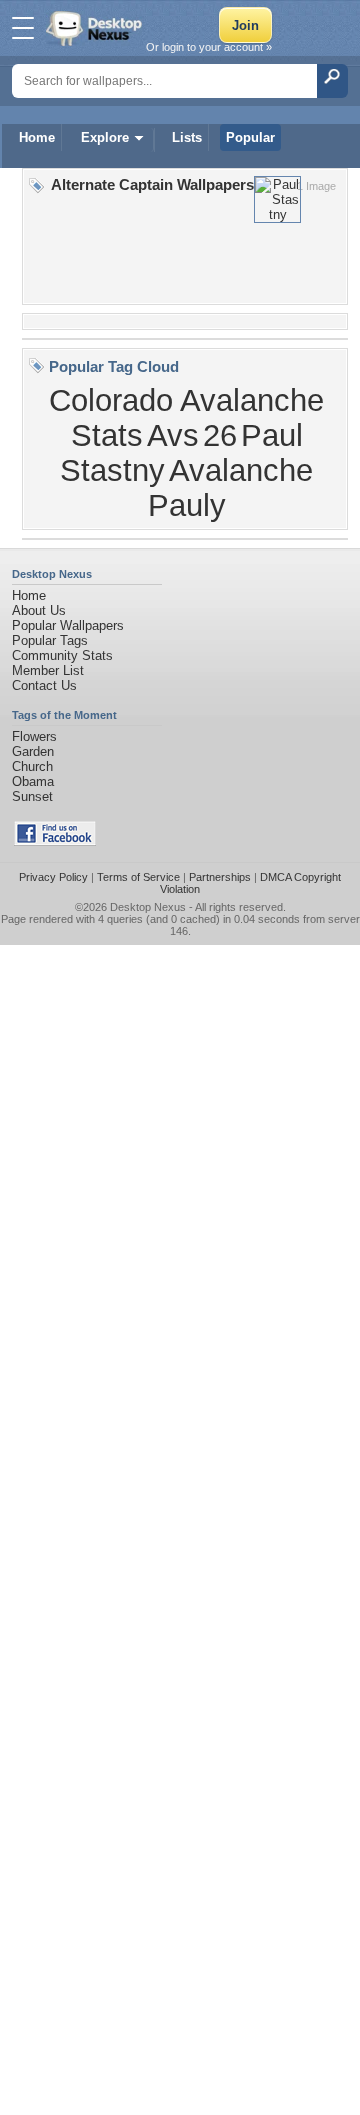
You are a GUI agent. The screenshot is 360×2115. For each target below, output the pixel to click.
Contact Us (44, 685)
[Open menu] (23, 28)
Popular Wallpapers (68, 625)
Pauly (187, 505)
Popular (250, 137)
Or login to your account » (209, 47)
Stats (107, 435)
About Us (39, 610)
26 (220, 435)
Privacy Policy (53, 877)
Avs (173, 435)
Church (32, 766)
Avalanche (241, 470)
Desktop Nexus (148, 907)
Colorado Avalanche (186, 400)
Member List (48, 670)
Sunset (32, 796)
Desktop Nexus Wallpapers (96, 28)
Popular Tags (50, 640)
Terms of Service (138, 877)
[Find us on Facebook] (55, 841)
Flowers (34, 736)
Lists (187, 137)
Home (37, 137)
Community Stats (62, 655)
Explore (105, 137)
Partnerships (220, 877)
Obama (33, 781)
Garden (33, 751)
